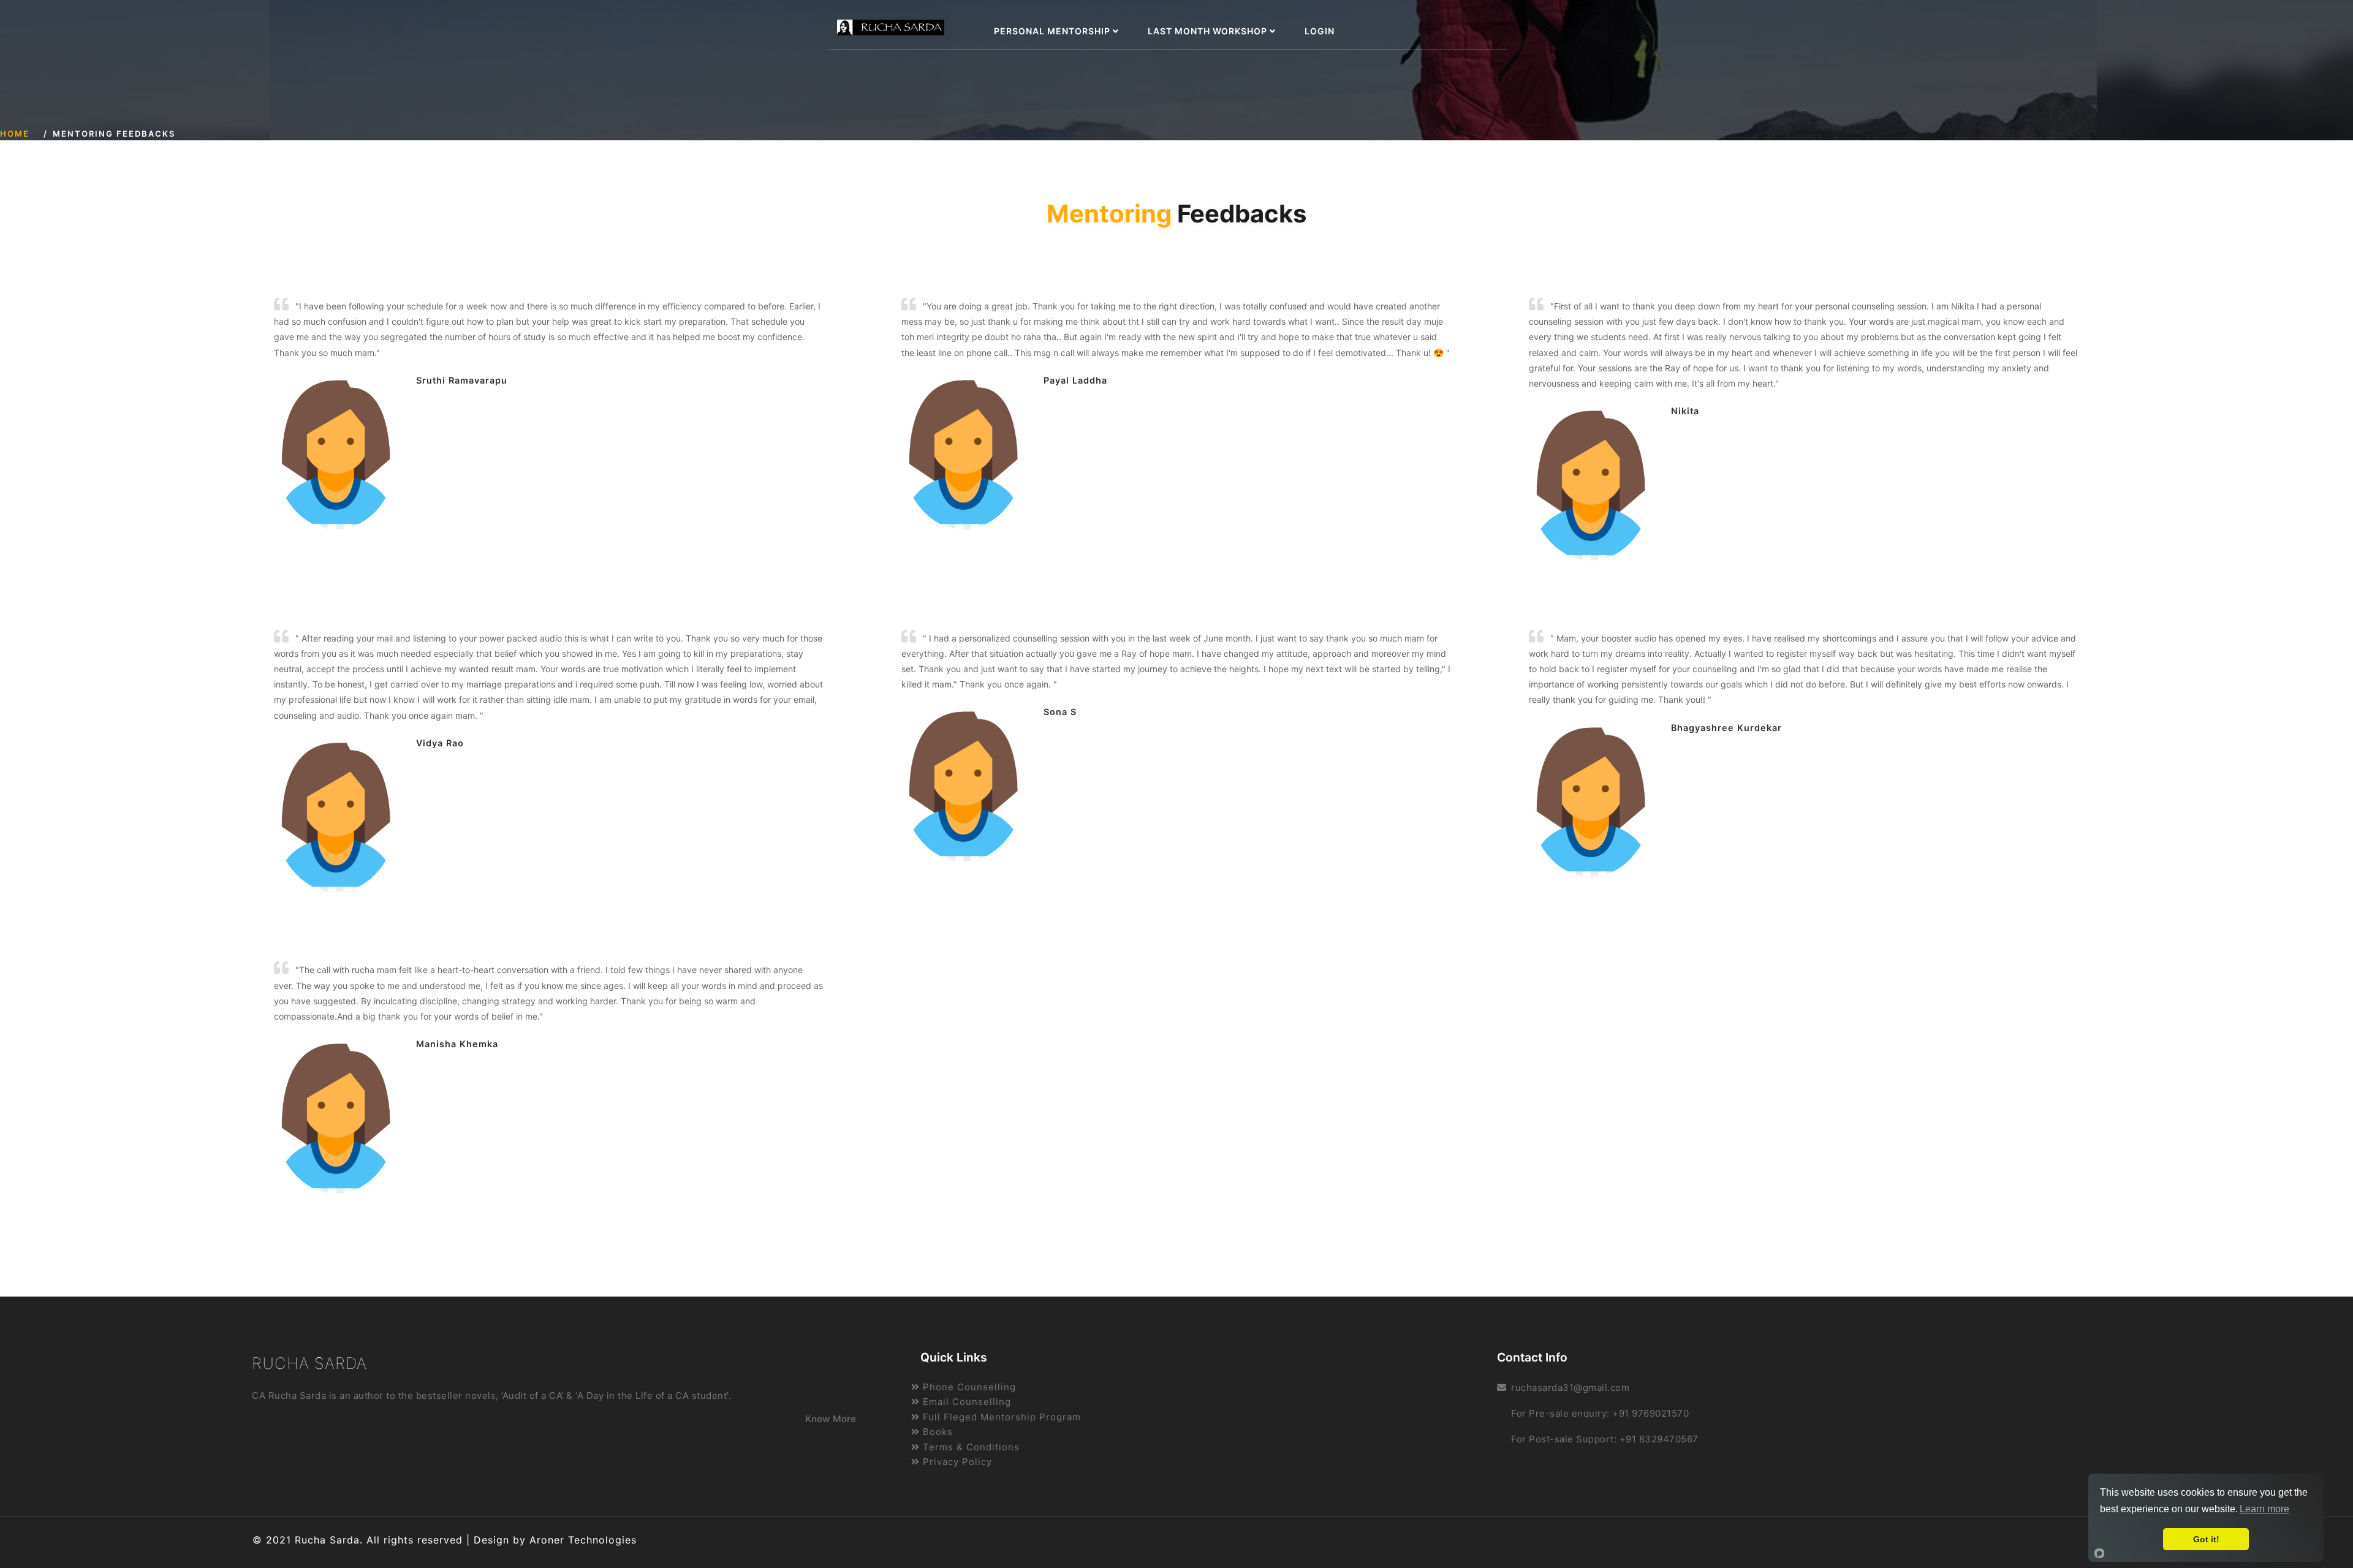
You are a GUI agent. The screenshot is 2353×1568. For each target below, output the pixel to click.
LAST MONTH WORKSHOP (1209, 31)
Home (15, 134)
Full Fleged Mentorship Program (1000, 1417)
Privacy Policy (956, 1462)
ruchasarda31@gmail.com (1570, 1388)
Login (1320, 31)
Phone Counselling (968, 1387)
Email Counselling (965, 1402)
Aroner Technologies (583, 1540)
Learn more (2264, 1509)
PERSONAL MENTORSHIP (1053, 31)
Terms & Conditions (970, 1447)
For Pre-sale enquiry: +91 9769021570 (1600, 1413)
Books (936, 1432)
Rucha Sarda (309, 1363)
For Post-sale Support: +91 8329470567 (1605, 1439)
